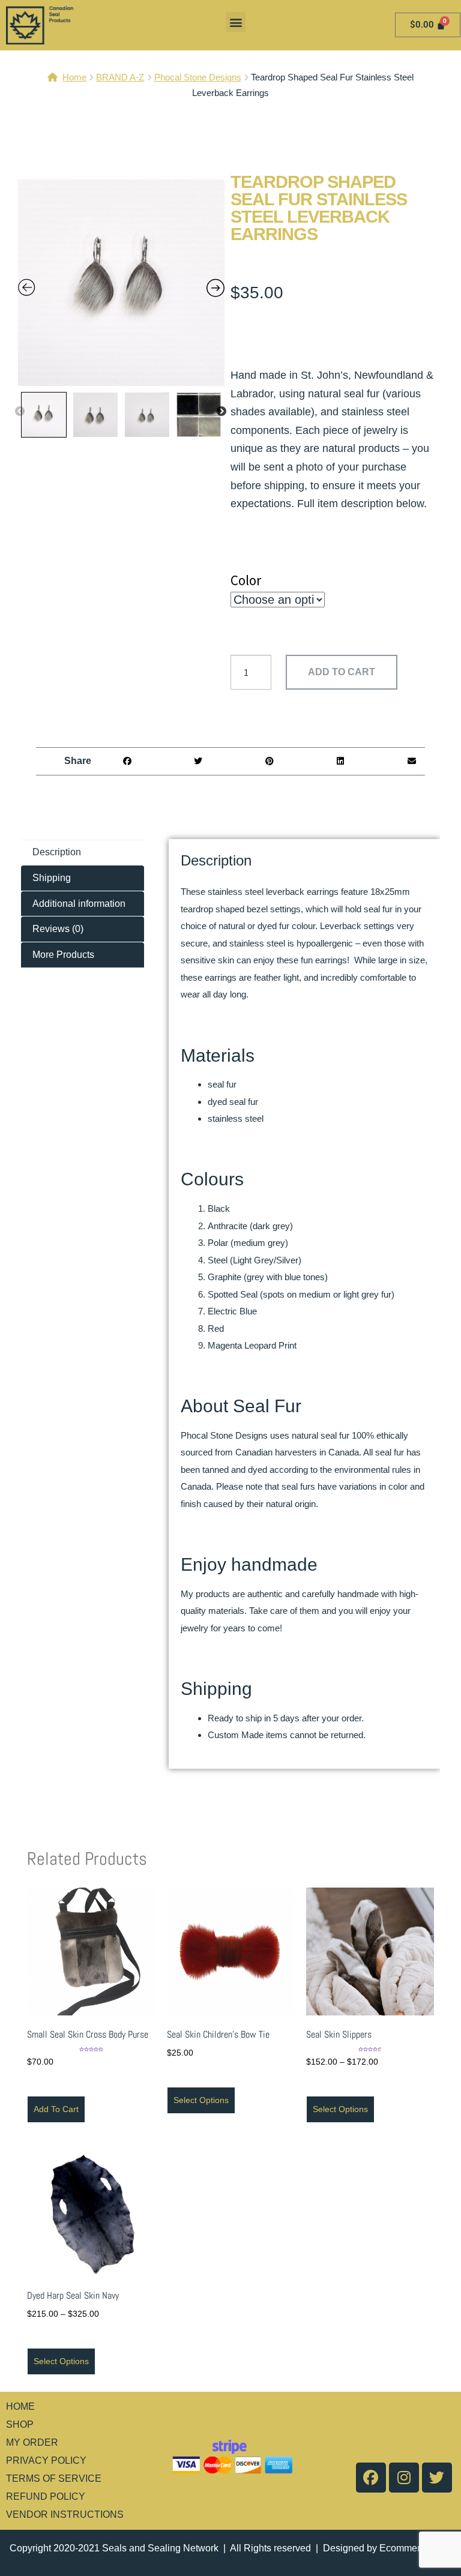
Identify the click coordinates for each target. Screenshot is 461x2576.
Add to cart (342, 672)
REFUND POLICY (46, 2496)
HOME (20, 2406)
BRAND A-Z (120, 77)
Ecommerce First (415, 2548)
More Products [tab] (63, 955)
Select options (201, 2100)
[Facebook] (371, 2478)
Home (74, 77)
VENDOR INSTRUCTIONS (65, 2514)
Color (246, 580)
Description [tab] (57, 852)
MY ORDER (32, 2442)
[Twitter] (437, 2478)
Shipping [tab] (52, 878)
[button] (236, 22)
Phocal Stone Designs (198, 77)
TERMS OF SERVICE (54, 2478)
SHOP (20, 2424)
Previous (20, 412)
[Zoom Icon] (121, 283)
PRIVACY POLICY (46, 2460)
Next (221, 412)
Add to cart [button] (56, 2109)
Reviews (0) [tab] (58, 929)
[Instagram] (404, 2478)
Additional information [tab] (79, 904)
